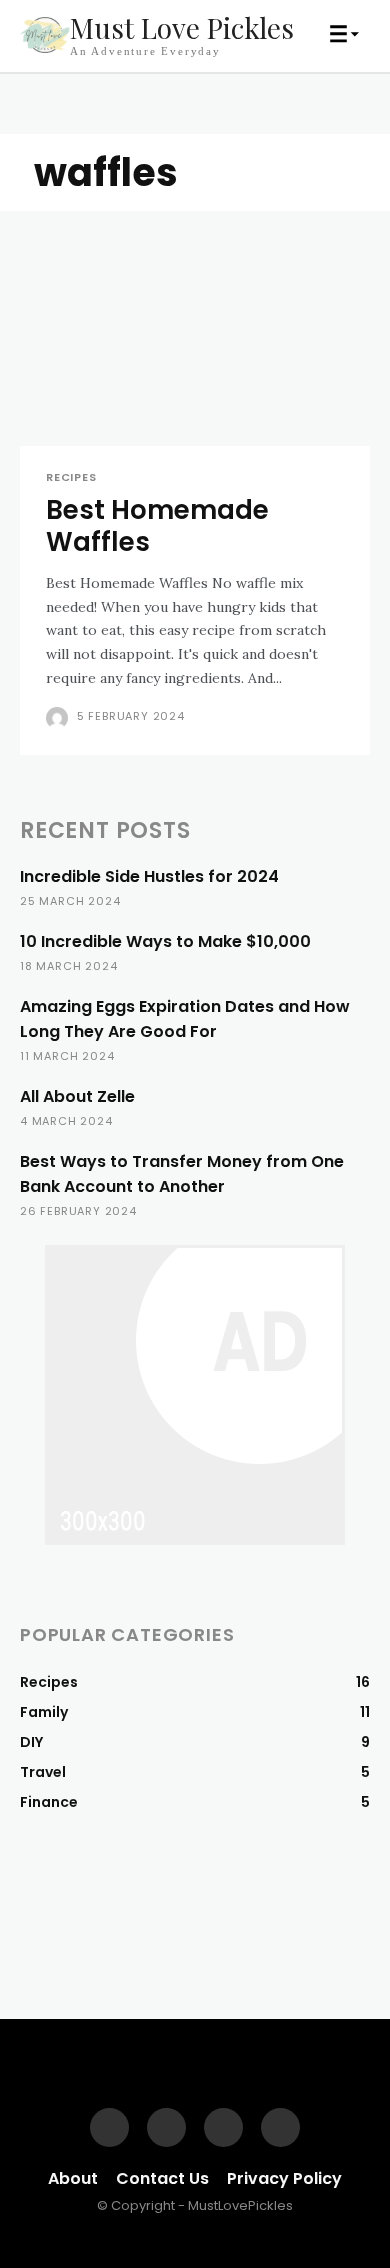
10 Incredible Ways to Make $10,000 (165, 941)
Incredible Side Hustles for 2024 (149, 876)
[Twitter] (280, 2127)
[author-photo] (59, 718)
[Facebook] (109, 2127)
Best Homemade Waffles (157, 525)
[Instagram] (166, 2127)
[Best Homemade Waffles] (195, 358)
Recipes (71, 477)
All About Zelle (77, 1096)
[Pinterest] (223, 2127)
